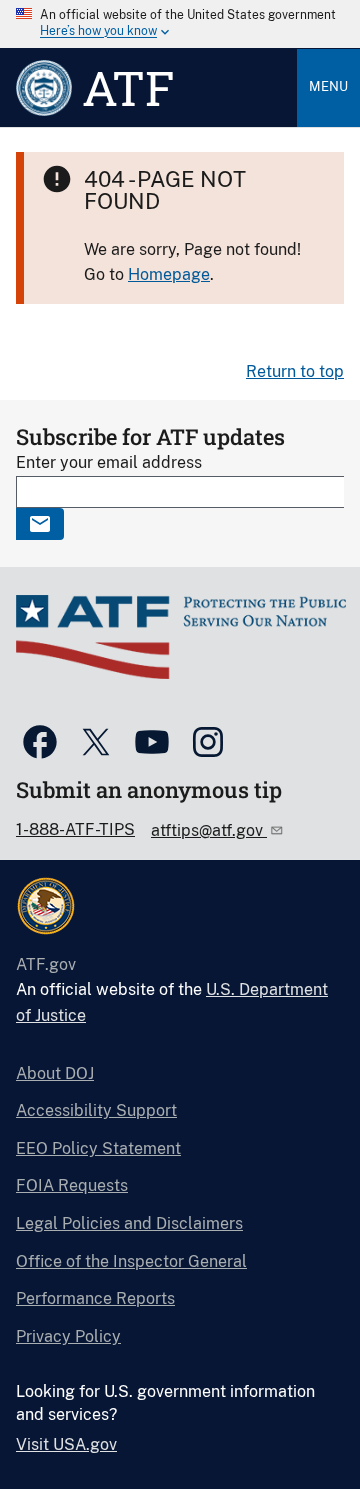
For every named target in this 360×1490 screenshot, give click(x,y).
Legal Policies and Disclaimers (129, 1223)
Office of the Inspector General (131, 1261)
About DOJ (55, 1073)
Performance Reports (95, 1298)
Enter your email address (109, 462)
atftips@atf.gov (209, 830)
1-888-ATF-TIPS (75, 829)
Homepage (169, 274)
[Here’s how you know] (180, 24)
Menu (328, 86)
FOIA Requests (72, 1185)
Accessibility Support (96, 1110)
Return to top (295, 371)
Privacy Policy (68, 1336)
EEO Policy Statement (98, 1148)
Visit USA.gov (66, 1444)
